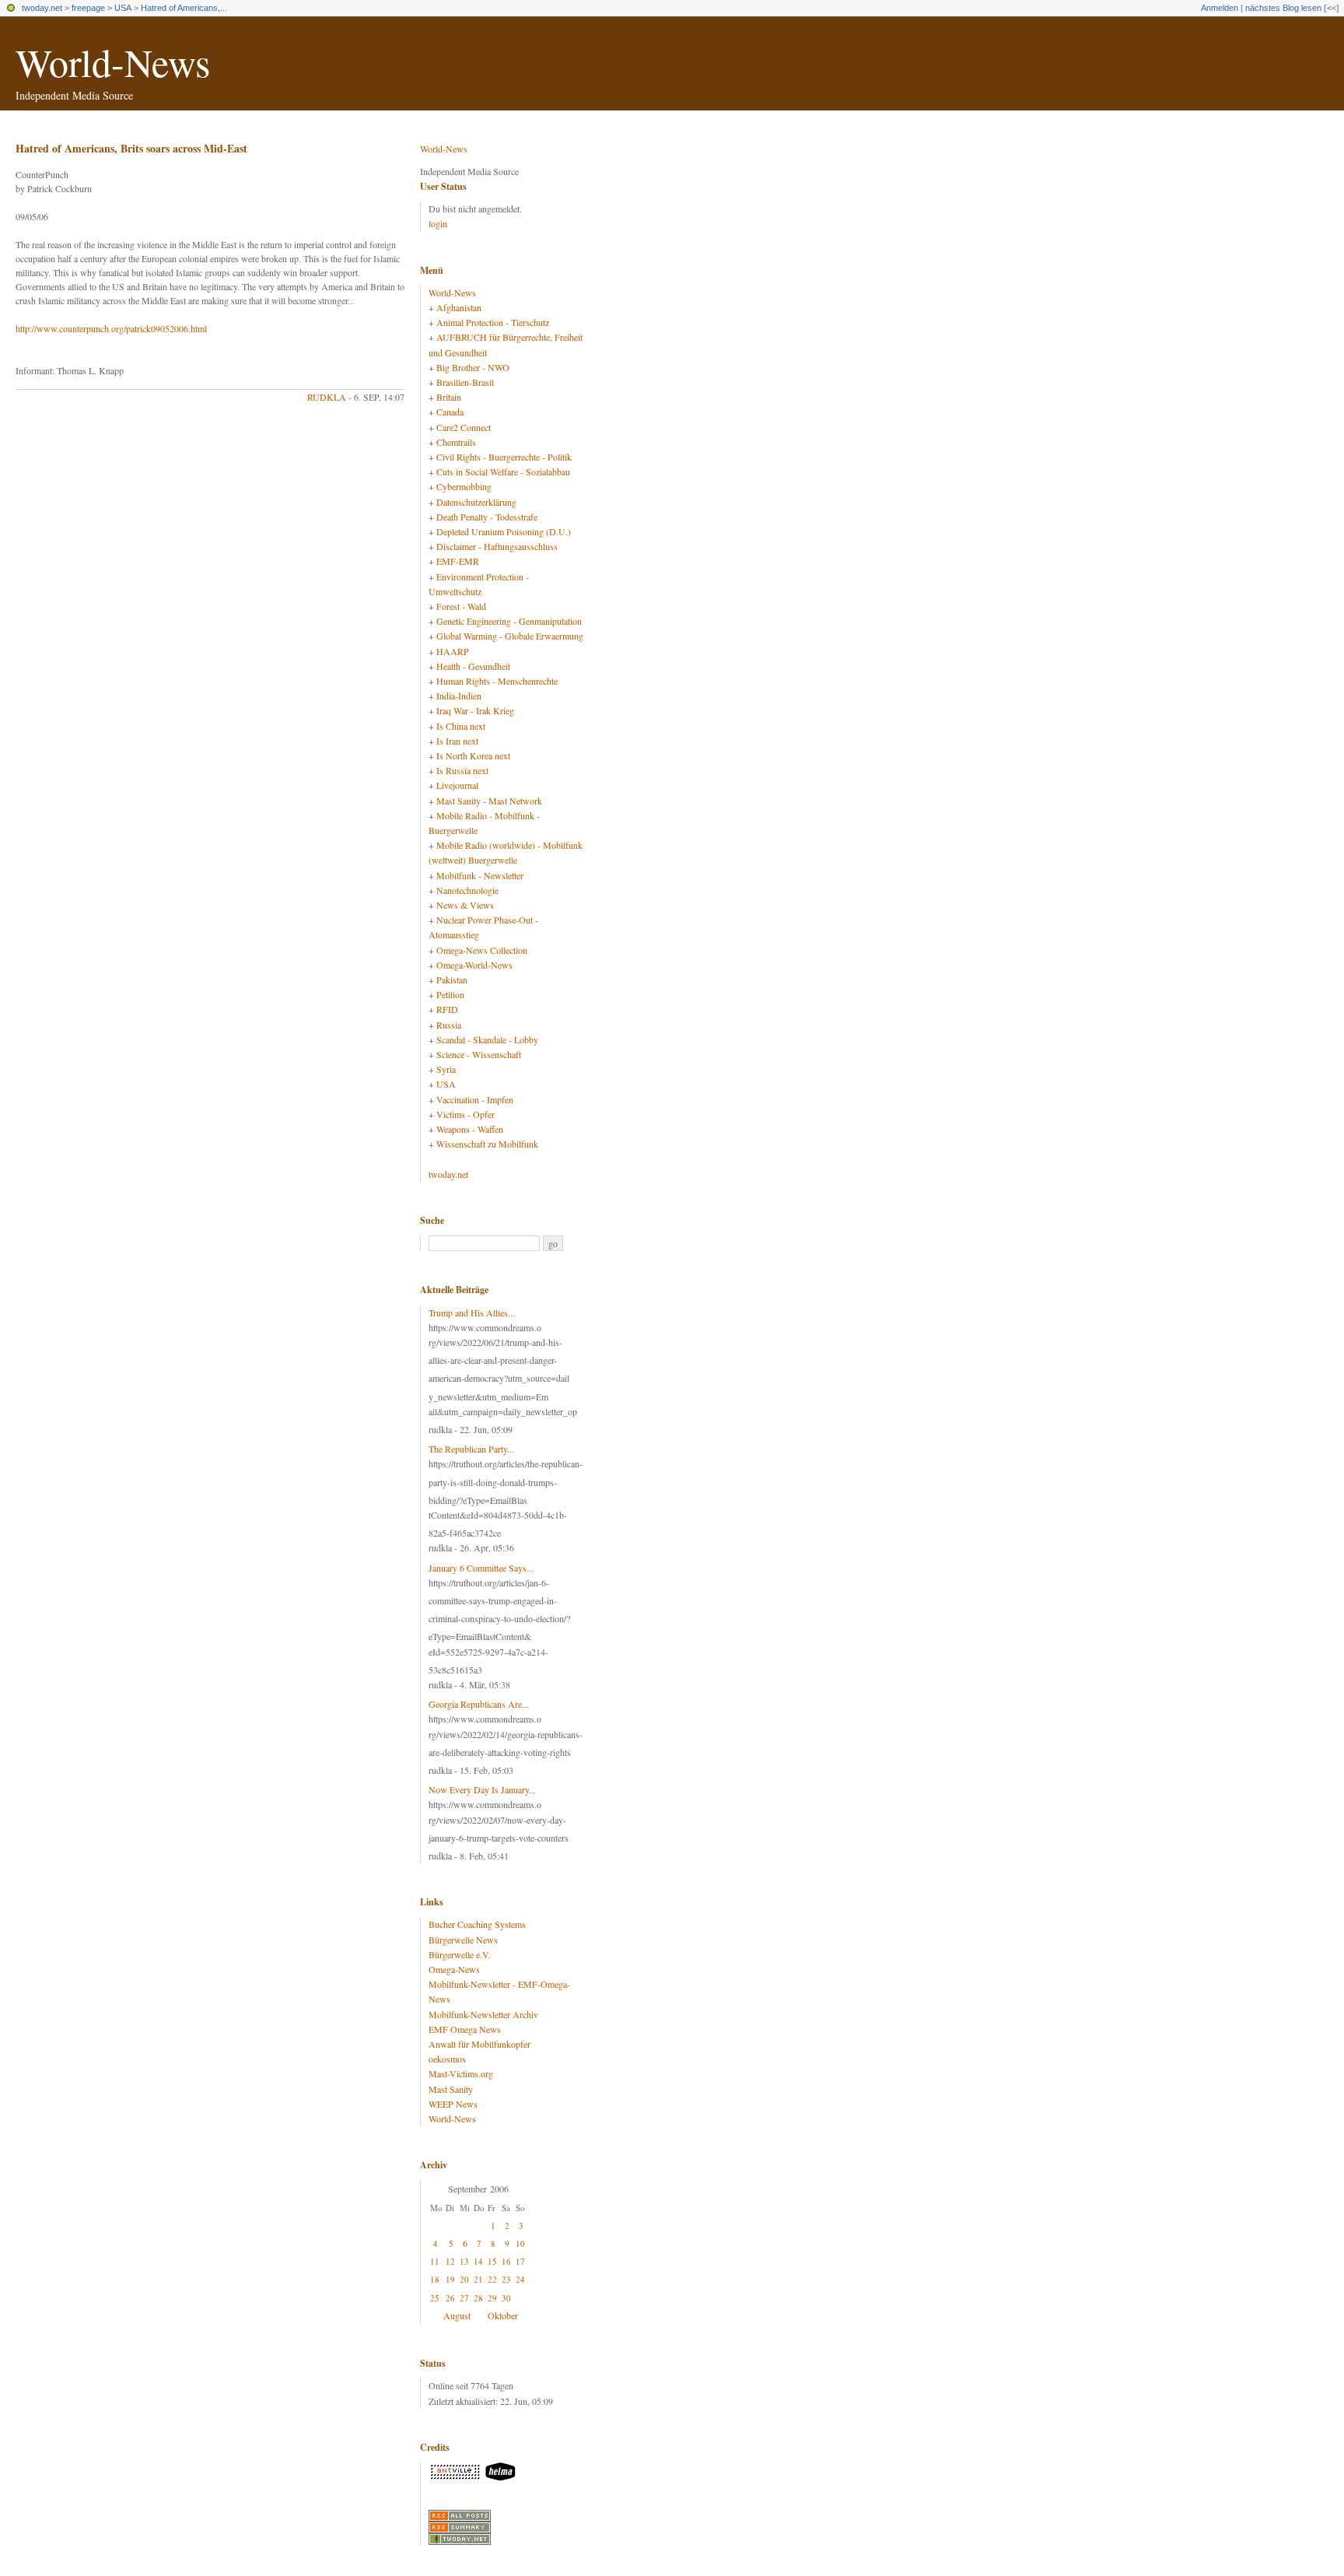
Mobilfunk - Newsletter (480, 875)
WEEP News (453, 2104)
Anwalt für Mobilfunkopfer (479, 2044)
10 (520, 2243)
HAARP (453, 651)
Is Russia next (462, 770)
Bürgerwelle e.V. (460, 1954)
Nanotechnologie (467, 890)
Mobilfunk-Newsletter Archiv (483, 2014)
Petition (450, 994)
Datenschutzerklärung (476, 502)
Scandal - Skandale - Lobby (487, 1039)
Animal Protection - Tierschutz (493, 322)
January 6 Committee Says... (481, 1568)
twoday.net (42, 8)
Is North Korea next (473, 755)
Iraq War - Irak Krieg (475, 710)
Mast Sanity (451, 2089)
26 (450, 2298)
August (457, 2315)
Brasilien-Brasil (465, 382)
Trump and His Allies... (472, 1313)
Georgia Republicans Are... (479, 1704)
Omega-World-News (474, 965)
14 (478, 2261)
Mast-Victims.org (461, 2073)
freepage (88, 8)
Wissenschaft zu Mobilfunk (487, 1144)
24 (520, 2279)
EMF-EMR (458, 561)
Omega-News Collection (482, 950)
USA (123, 8)
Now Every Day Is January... (482, 1789)
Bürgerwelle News (463, 1940)
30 (506, 2298)
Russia (449, 1025)
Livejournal (457, 785)
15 (492, 2261)
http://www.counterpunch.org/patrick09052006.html (111, 328)
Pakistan (452, 980)
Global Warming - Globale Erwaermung (510, 636)
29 (492, 2298)
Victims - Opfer (465, 1114)
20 (464, 2279)
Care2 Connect (464, 427)
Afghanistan (459, 307)
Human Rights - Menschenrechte (497, 681)
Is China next (461, 726)
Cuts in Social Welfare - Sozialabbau (503, 471)
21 (478, 2279)
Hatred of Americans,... (184, 8)
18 (435, 2279)
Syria (446, 1069)
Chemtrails (456, 442)
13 (464, 2261)
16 (506, 2261)
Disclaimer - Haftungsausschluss (497, 546)
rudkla (327, 397)
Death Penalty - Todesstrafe (487, 517)
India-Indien (459, 696)
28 (478, 2298)
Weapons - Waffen (470, 1129)
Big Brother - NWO (473, 367)
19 (450, 2279)
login (438, 223)
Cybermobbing (464, 486)
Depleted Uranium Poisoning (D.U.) (504, 531)
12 (450, 2261)
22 (492, 2279)
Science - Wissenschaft (479, 1054)
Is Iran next (457, 741)
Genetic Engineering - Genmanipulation (509, 621)
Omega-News (454, 1969)
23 (506, 2279)
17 (520, 2261)
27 (464, 2298)
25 (435, 2298)
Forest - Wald (461, 606)
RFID (447, 1009)
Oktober (503, 2315)
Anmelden (1220, 8)
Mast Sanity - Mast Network (489, 801)
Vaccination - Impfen (475, 1099)
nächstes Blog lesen (1283, 8)
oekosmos (447, 2059)
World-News (113, 62)
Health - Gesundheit (473, 666)
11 (435, 2261)
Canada (450, 412)
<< (1332, 8)
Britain (449, 397)
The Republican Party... (471, 1449)
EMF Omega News (465, 2029)
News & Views (465, 905)
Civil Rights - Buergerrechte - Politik (504, 457)
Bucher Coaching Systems (477, 1924)
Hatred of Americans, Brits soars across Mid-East (131, 148)
